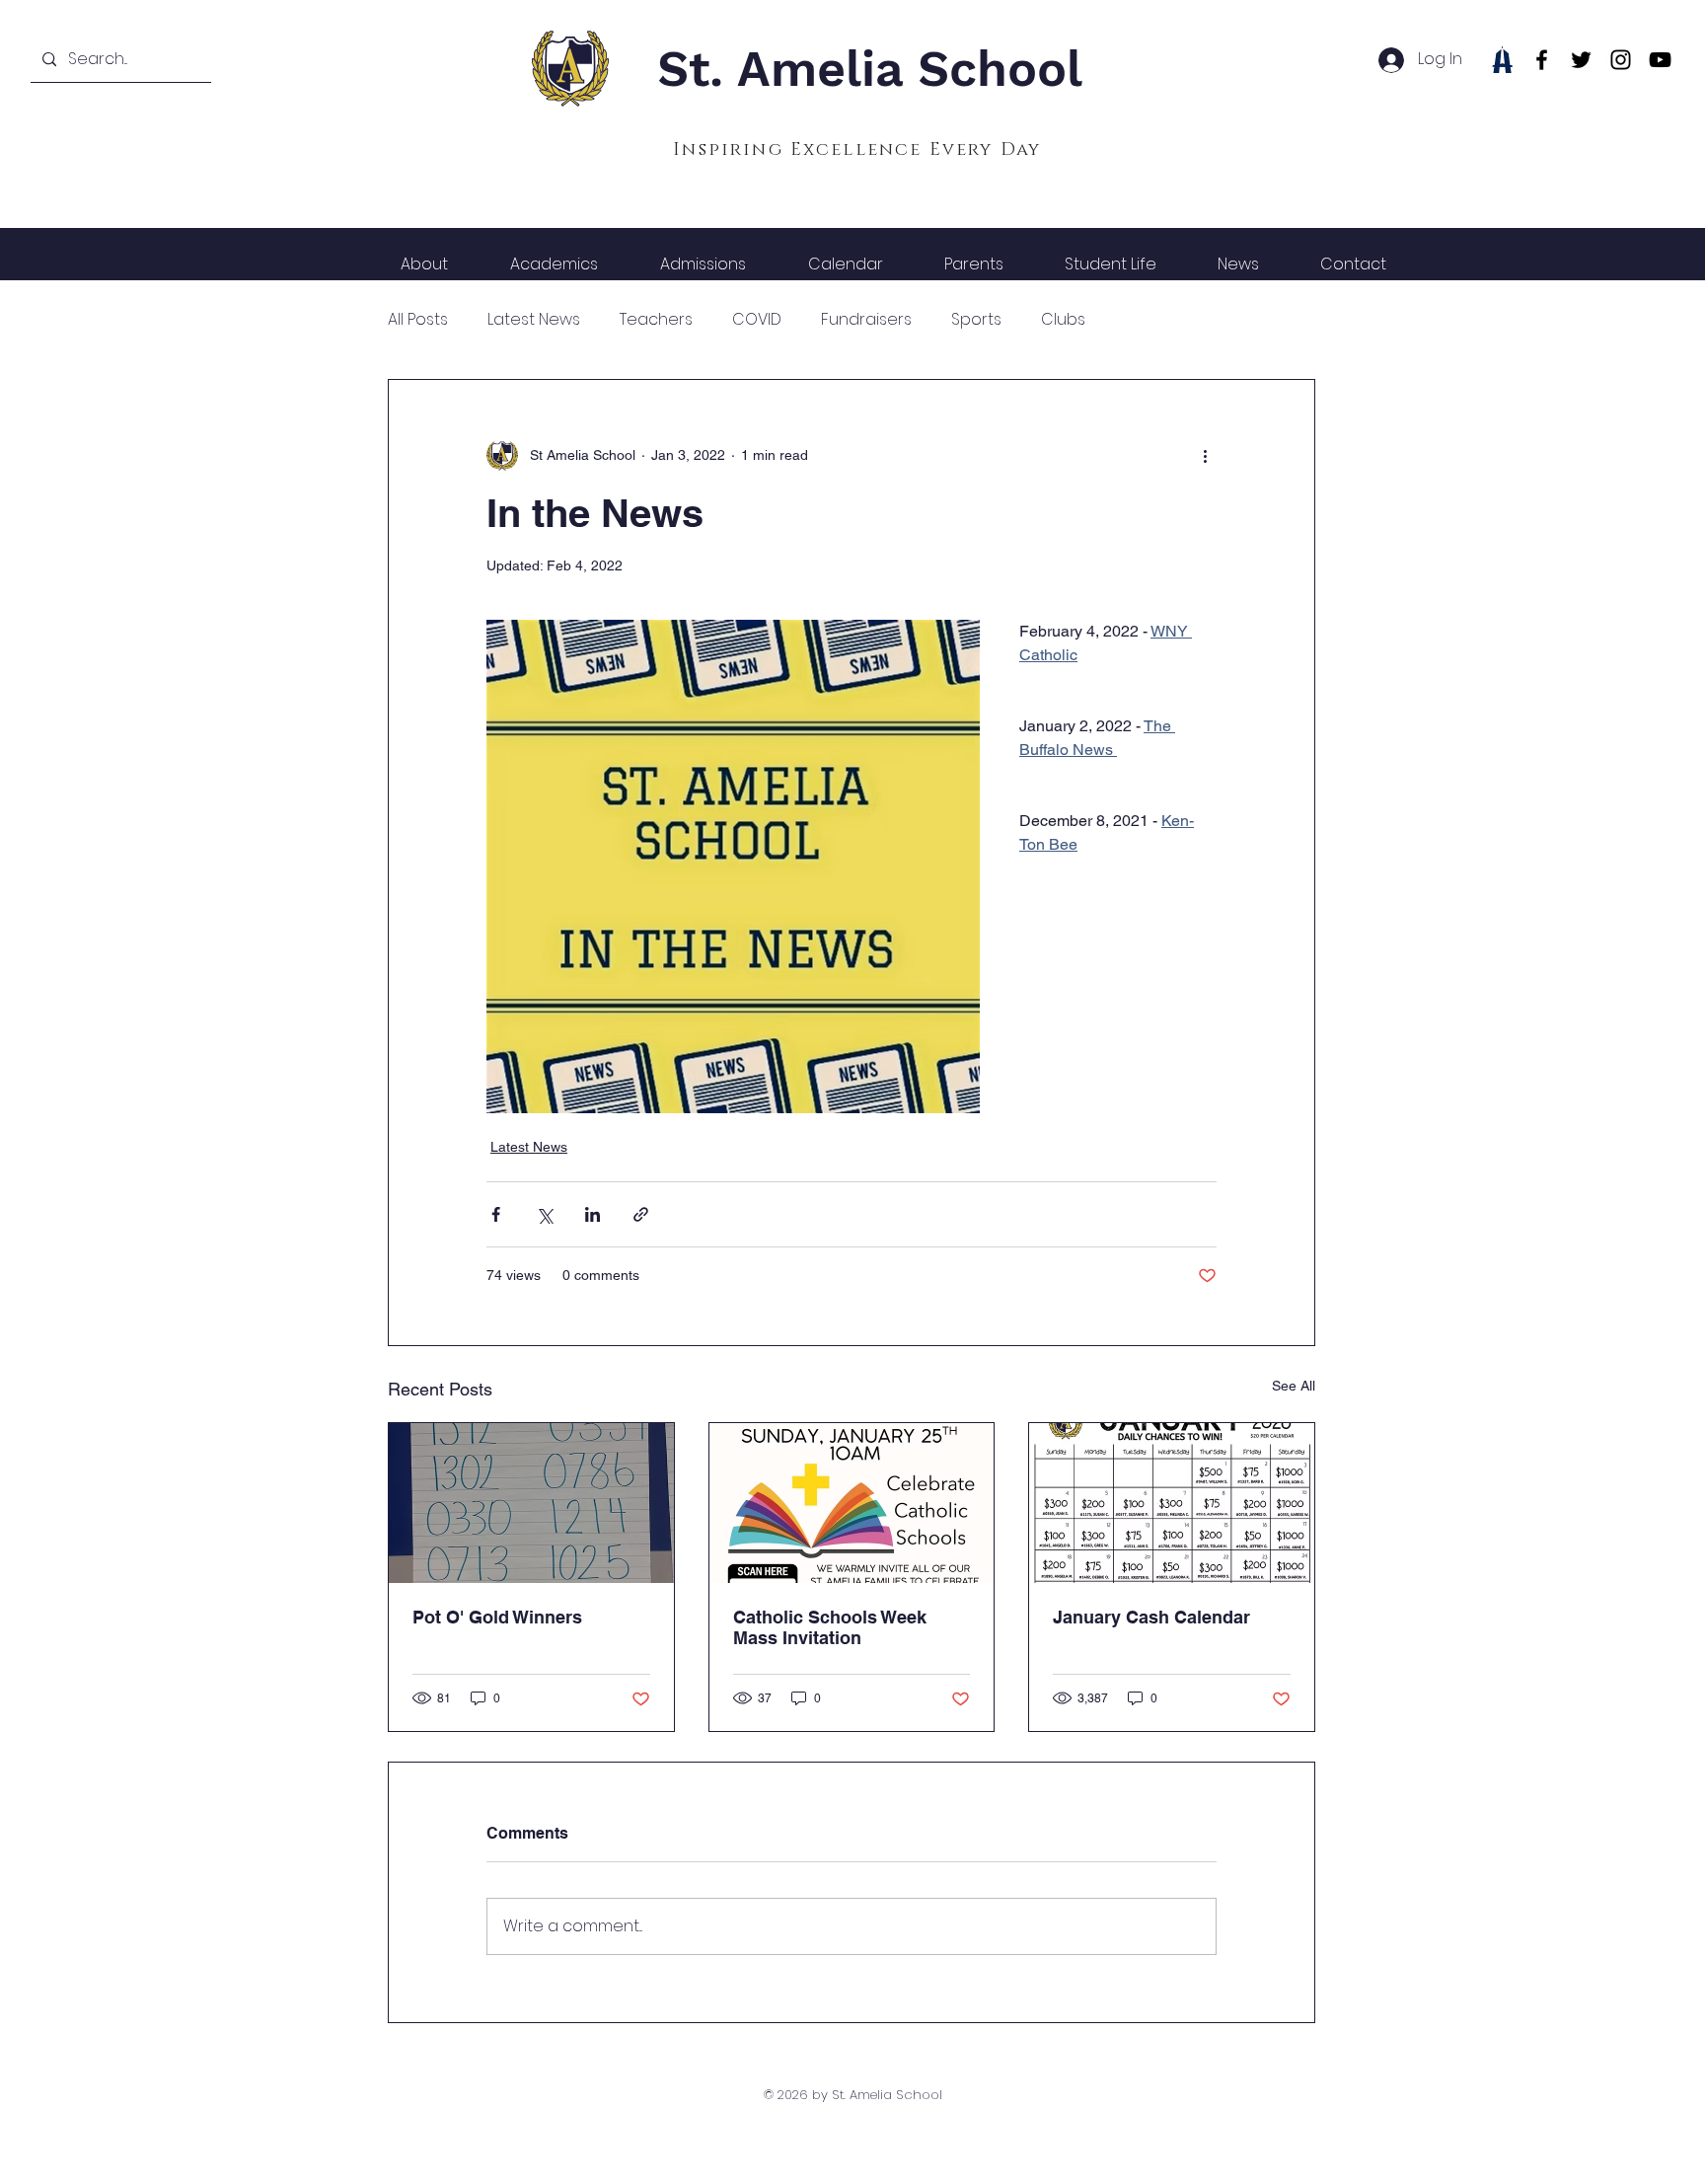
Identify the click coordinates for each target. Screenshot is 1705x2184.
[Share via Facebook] (496, 1214)
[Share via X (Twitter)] (544, 1214)
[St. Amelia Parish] (1502, 60)
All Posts (418, 320)
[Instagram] (1621, 60)
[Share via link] (641, 1214)
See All (1294, 1386)
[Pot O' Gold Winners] (531, 1503)
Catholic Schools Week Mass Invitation (830, 1627)
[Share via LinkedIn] (593, 1214)
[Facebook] (1542, 60)
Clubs (1063, 320)
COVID (757, 320)
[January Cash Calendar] (1172, 1503)
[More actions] (1205, 455)
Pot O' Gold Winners (497, 1617)
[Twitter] (1581, 60)
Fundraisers (866, 320)
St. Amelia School (870, 69)
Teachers (656, 320)
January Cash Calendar (1151, 1617)
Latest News (534, 320)
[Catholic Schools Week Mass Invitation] (852, 1503)
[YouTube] (1660, 60)
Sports (976, 320)
